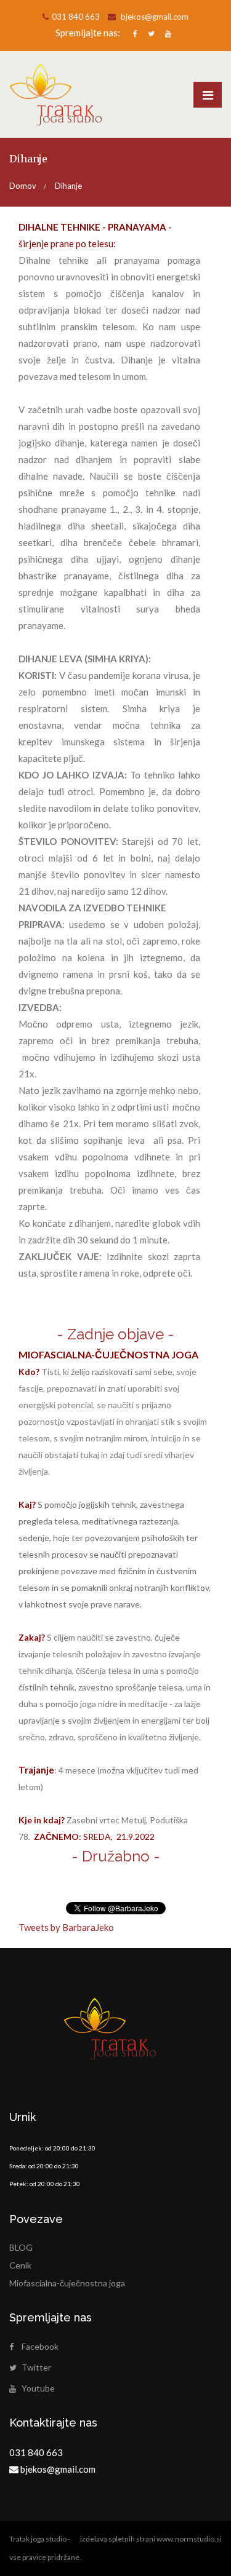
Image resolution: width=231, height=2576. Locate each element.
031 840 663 (76, 17)
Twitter (36, 2367)
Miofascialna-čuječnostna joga (67, 2283)
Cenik (20, 2265)
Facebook (40, 2346)
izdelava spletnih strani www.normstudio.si (151, 2539)
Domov (23, 186)
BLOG (21, 2247)
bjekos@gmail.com (154, 17)
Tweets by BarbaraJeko (66, 1927)
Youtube (38, 2388)
